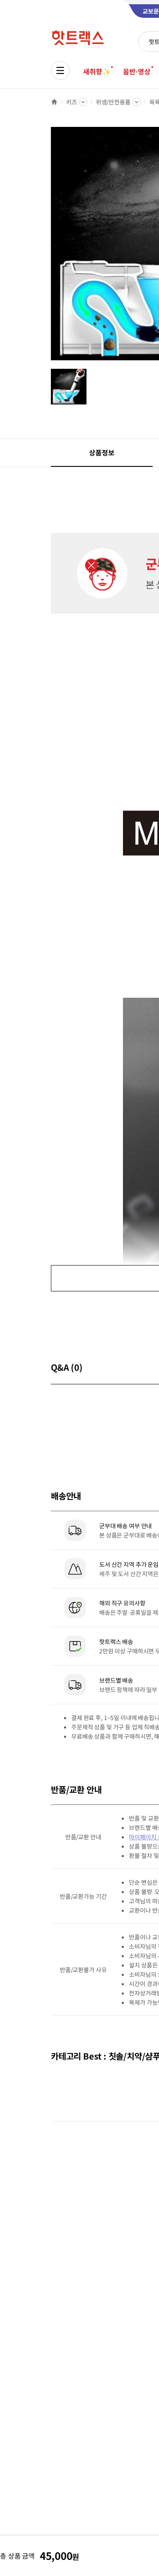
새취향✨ (97, 71)
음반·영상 (137, 71)
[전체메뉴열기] (60, 70)
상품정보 (102, 452)
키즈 (72, 102)
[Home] (54, 102)
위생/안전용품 (113, 102)
